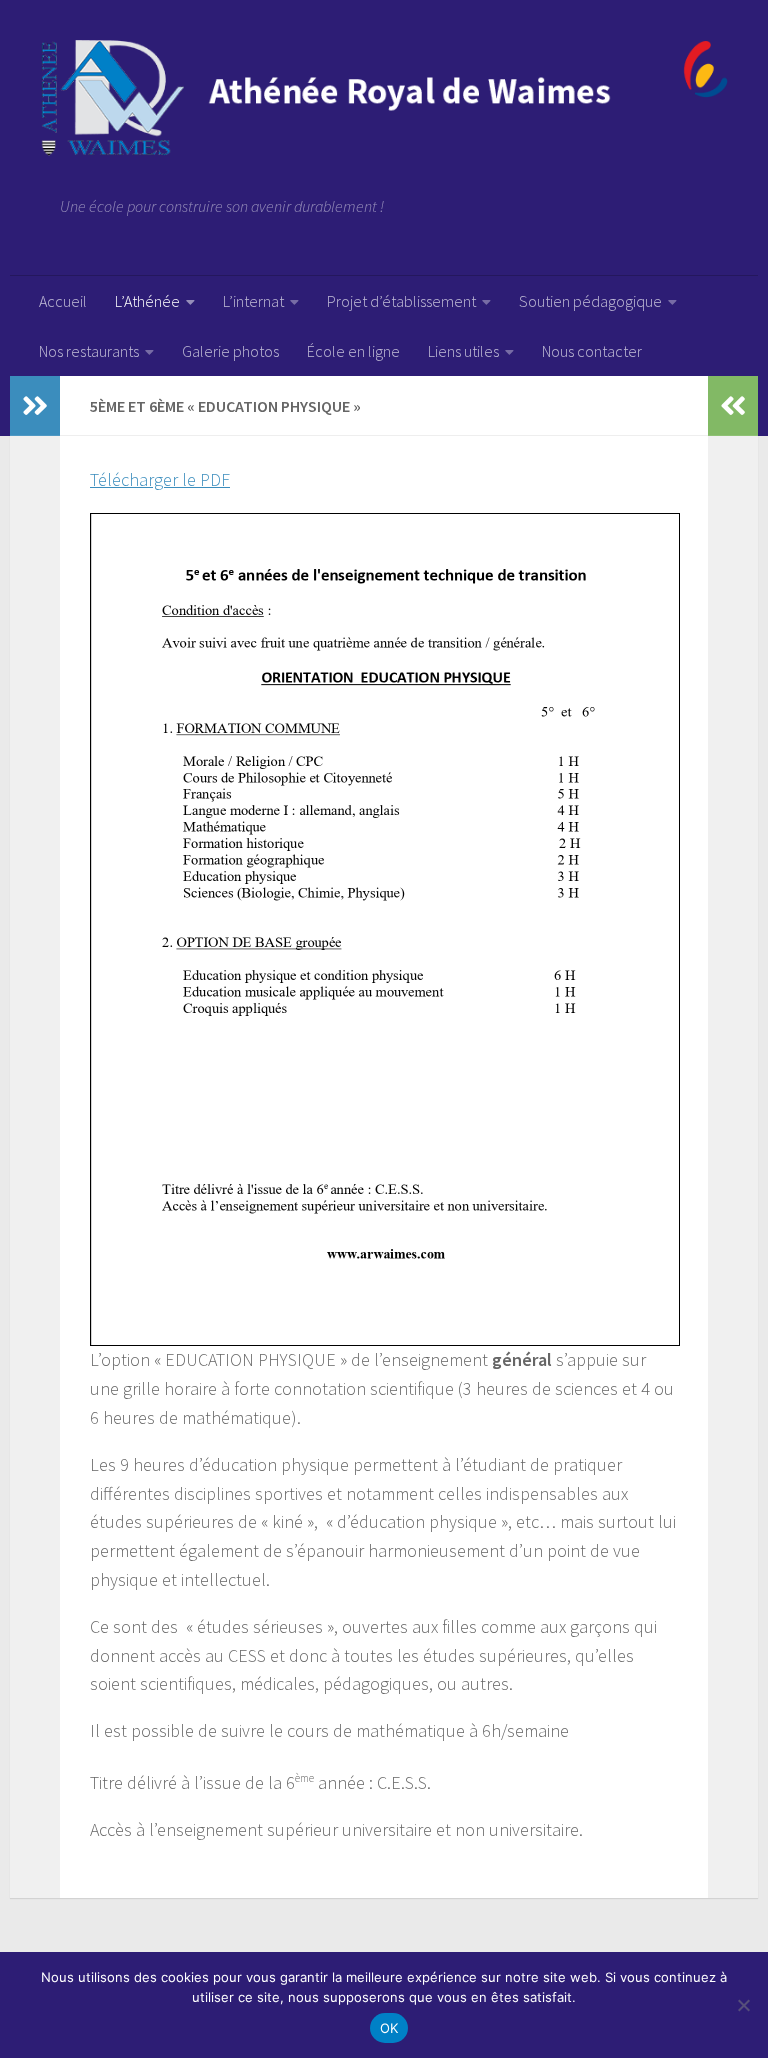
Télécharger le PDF (160, 479)
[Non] (743, 2005)
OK (389, 2028)
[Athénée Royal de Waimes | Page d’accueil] (384, 98)
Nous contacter (592, 351)
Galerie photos (230, 351)
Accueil (63, 301)
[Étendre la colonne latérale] (35, 406)
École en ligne (353, 351)
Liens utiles (463, 351)
